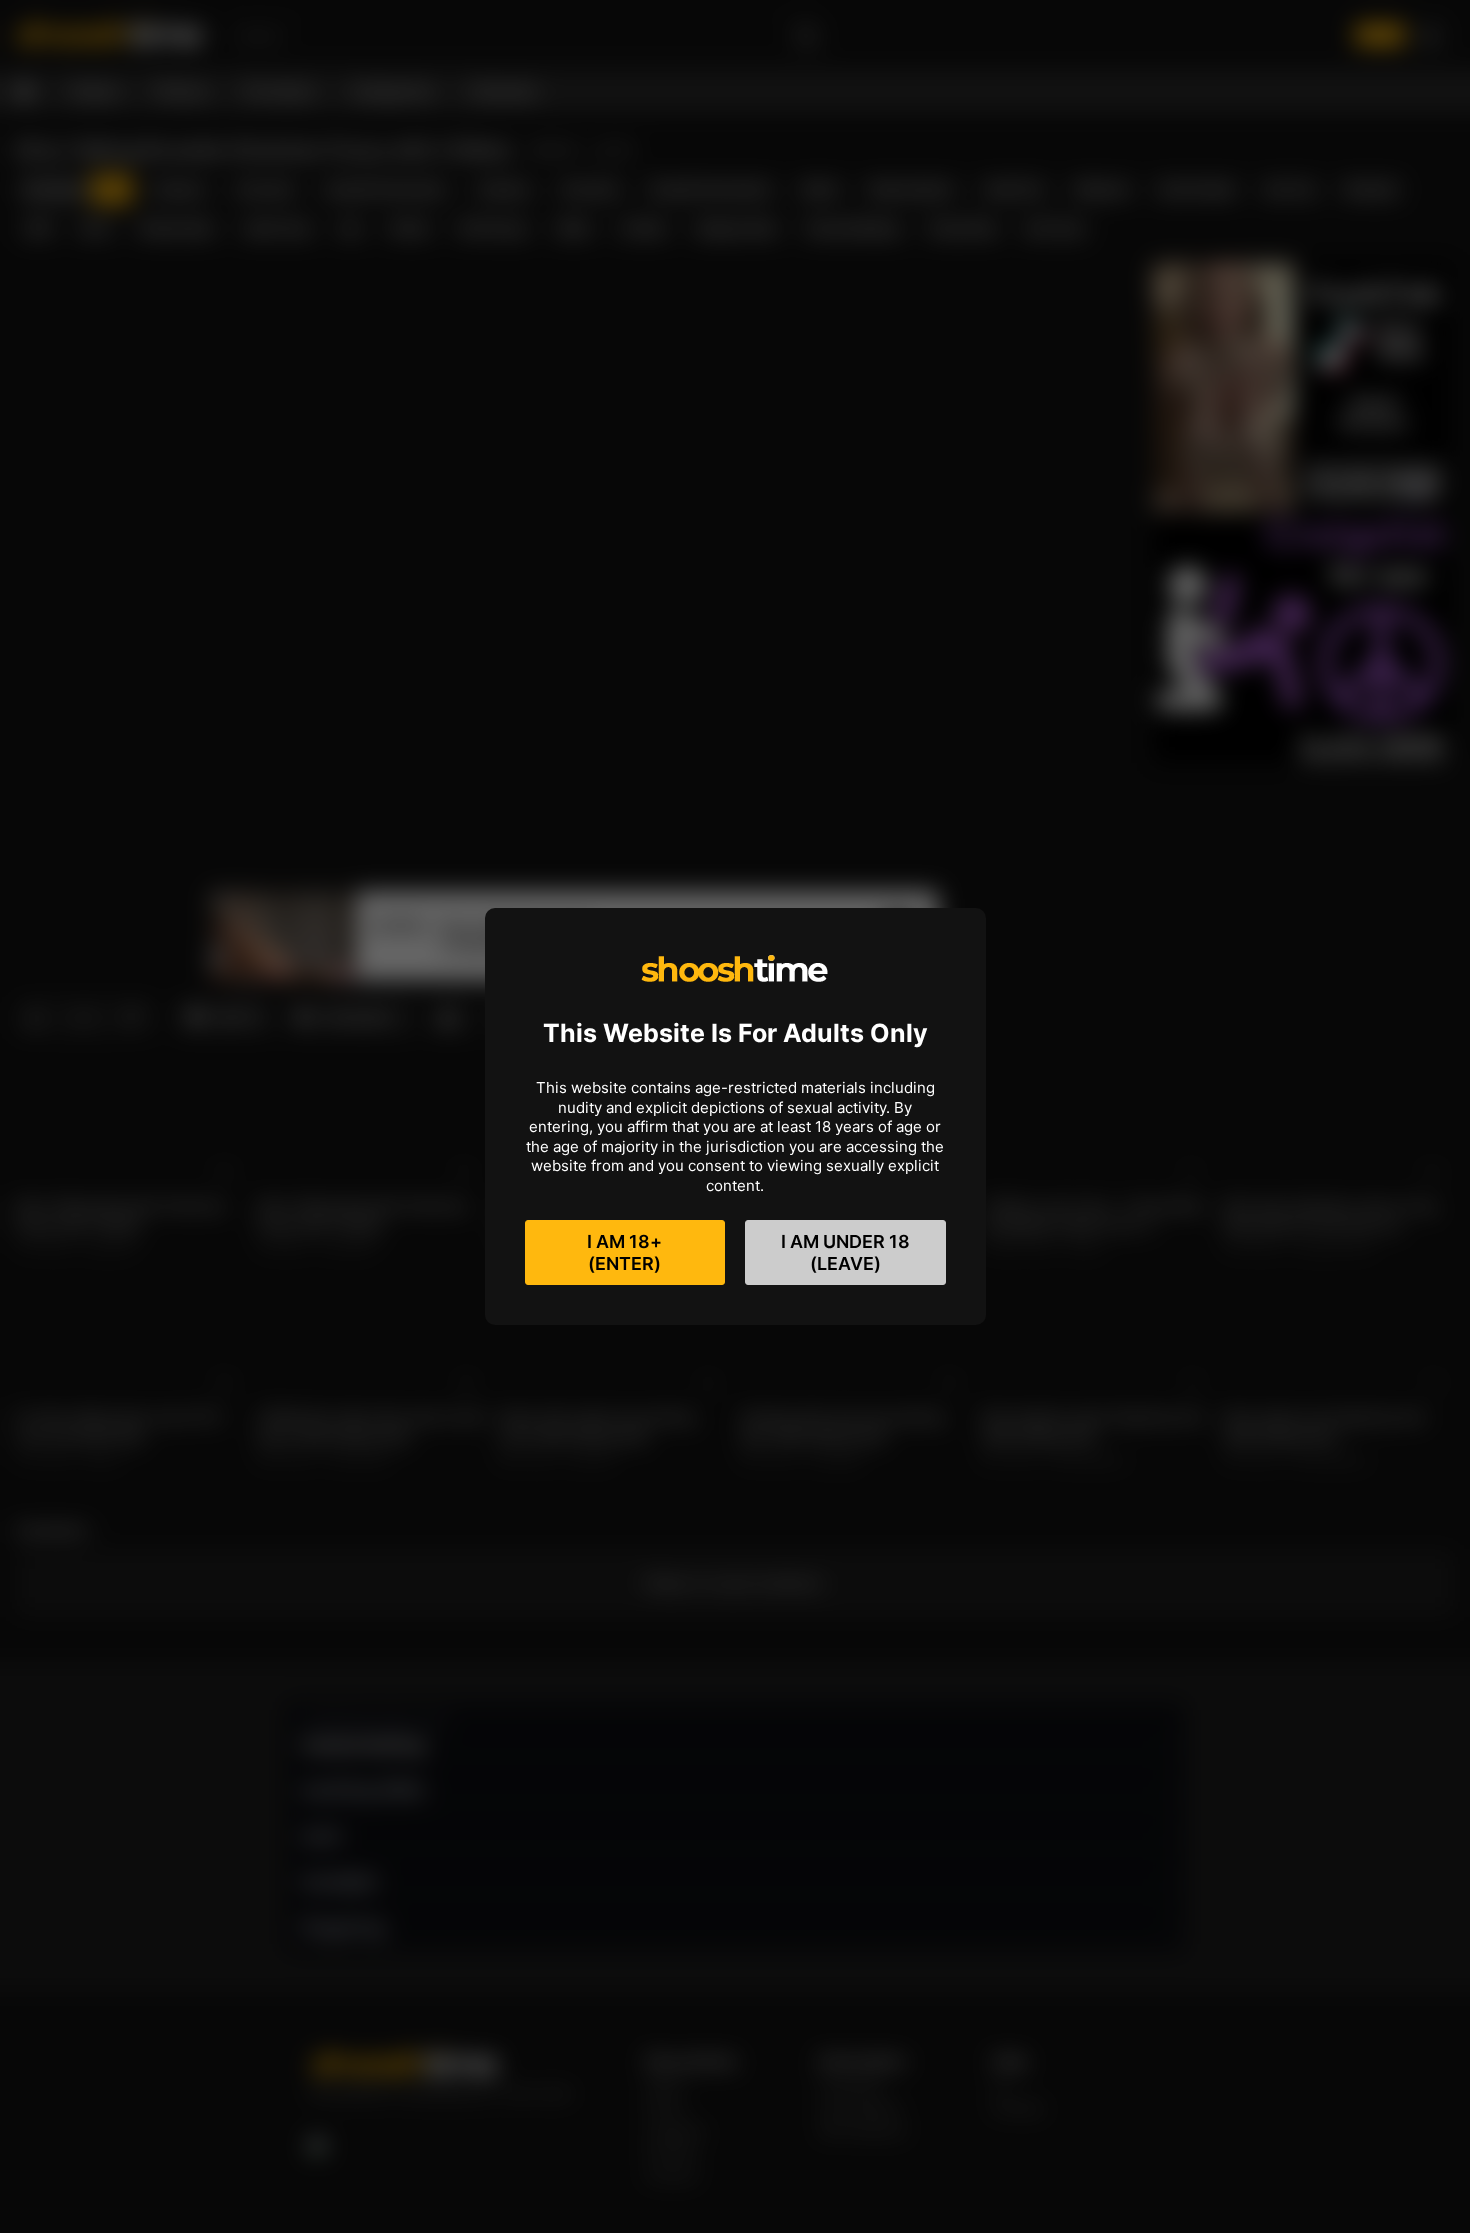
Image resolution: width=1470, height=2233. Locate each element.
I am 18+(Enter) (624, 1252)
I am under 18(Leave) (845, 1252)
